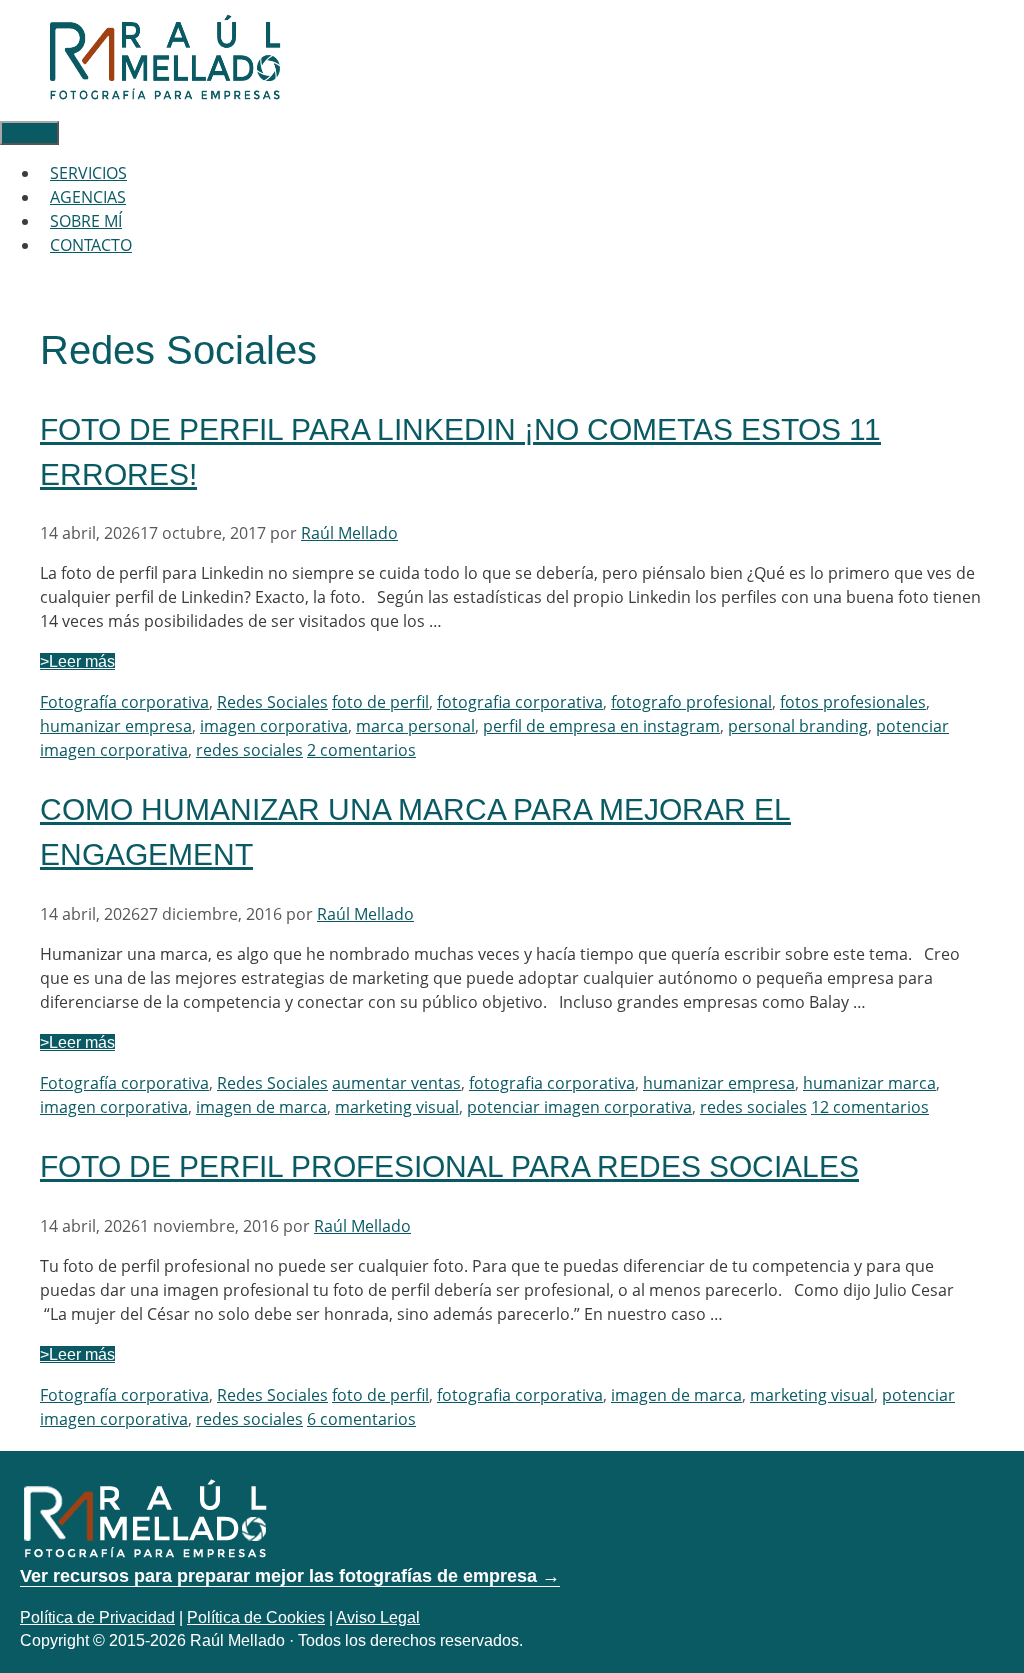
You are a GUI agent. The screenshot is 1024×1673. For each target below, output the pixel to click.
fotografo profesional (691, 702)
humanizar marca (869, 1083)
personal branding (798, 726)
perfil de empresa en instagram (601, 726)
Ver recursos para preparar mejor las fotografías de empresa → (290, 1576)
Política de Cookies (256, 1617)
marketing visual (397, 1107)
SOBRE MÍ (86, 221)
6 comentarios (361, 1419)
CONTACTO (91, 245)
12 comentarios (870, 1107)
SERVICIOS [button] (88, 173)
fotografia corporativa (520, 702)
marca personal (415, 726)
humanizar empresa (116, 726)
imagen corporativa (274, 726)
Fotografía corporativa (124, 702)
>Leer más (77, 661)
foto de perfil (380, 702)
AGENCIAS (88, 197)
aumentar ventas (396, 1083)
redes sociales (249, 750)
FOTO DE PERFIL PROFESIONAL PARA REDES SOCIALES (449, 1166)
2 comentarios (361, 750)
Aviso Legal (378, 1617)
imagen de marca (261, 1107)
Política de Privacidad (97, 1617)
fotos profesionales (853, 702)
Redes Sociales (272, 702)
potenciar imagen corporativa (579, 1107)
